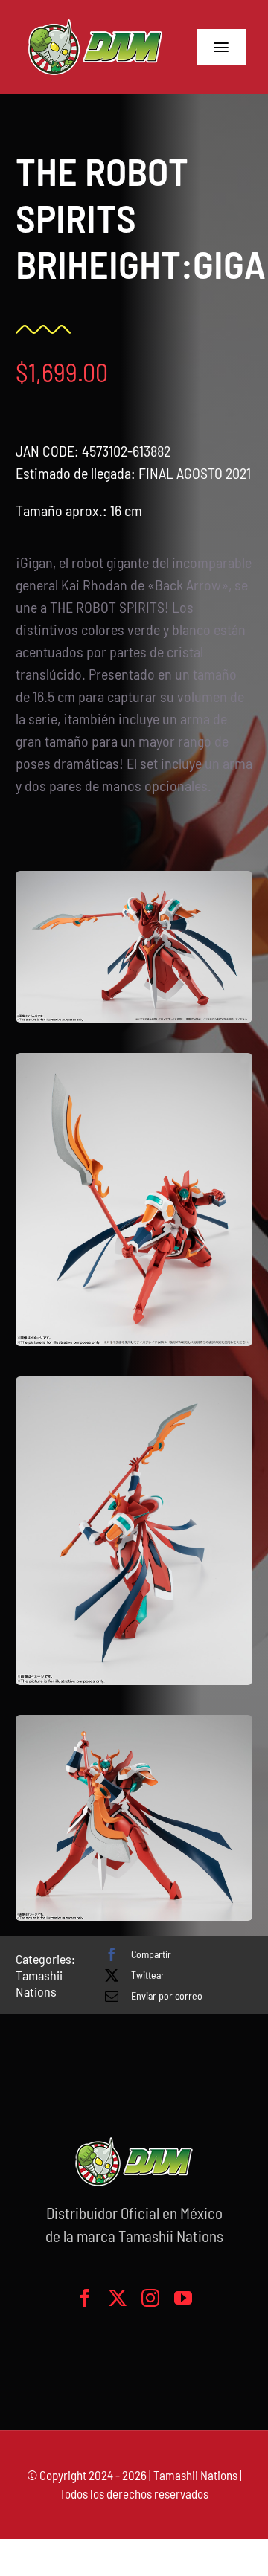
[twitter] (118, 2298)
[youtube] (183, 2298)
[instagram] (150, 2298)
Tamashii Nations (39, 1983)
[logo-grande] (95, 22)
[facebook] (85, 2298)
